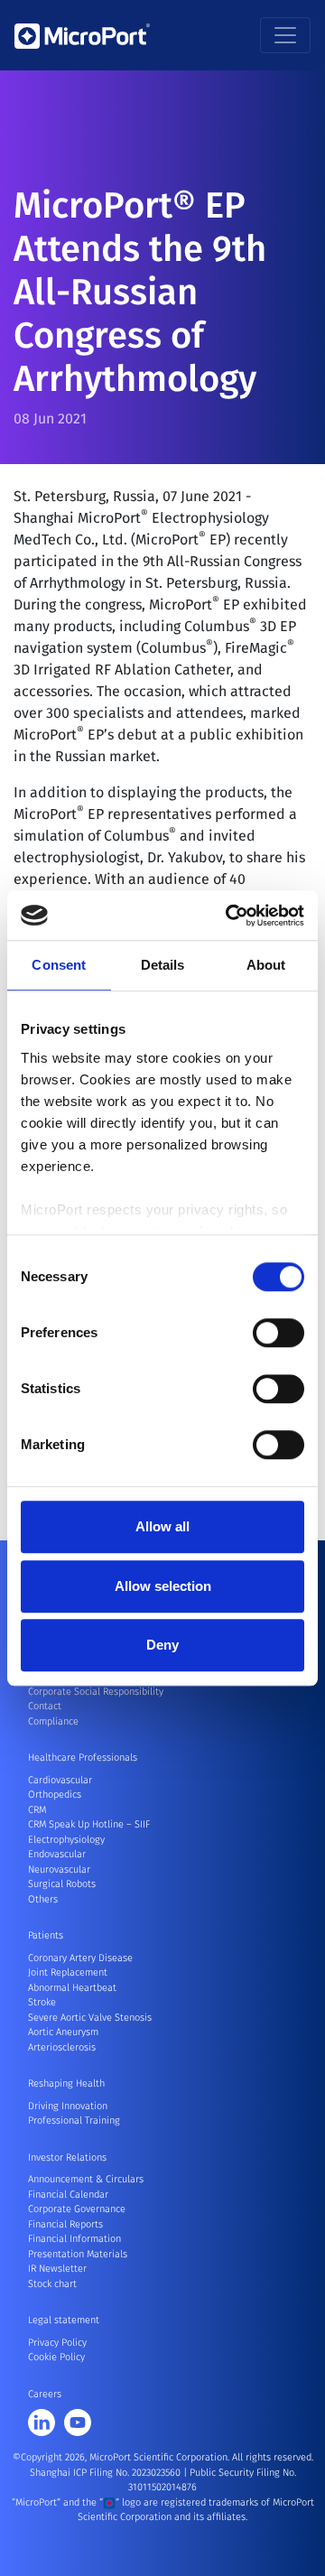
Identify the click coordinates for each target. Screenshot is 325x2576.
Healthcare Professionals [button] (83, 1758)
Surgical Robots (62, 1884)
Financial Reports (65, 2224)
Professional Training (74, 2120)
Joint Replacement (68, 1972)
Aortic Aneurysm (63, 2032)
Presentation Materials (78, 2254)
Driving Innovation (68, 2106)
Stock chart (52, 2284)
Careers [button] (45, 2394)
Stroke (42, 2002)
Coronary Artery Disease (80, 1958)
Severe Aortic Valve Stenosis (90, 2018)
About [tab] (266, 965)
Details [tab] (163, 965)
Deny (162, 1645)
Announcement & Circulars (86, 2179)
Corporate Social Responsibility (96, 1692)
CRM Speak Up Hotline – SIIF (89, 1824)
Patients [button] (46, 1935)
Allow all (162, 1526)
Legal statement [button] (64, 2320)
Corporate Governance (77, 2209)
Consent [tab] (59, 965)
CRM (37, 1810)
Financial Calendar (68, 2195)
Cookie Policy (56, 2357)
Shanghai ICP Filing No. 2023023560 (107, 2473)
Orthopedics (55, 1795)
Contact (45, 1706)
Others (43, 1899)
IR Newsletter (57, 2269)
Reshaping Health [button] (66, 2083)
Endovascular (57, 1854)
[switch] (279, 1333)
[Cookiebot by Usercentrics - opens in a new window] (229, 916)
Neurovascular (59, 1869)
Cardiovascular (60, 1780)
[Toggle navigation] (285, 35)
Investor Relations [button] (67, 2158)
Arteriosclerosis (62, 2047)
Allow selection (163, 1586)
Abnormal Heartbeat (72, 1988)
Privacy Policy (57, 2343)
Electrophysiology (66, 1840)
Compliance (53, 1721)
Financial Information (74, 2239)
